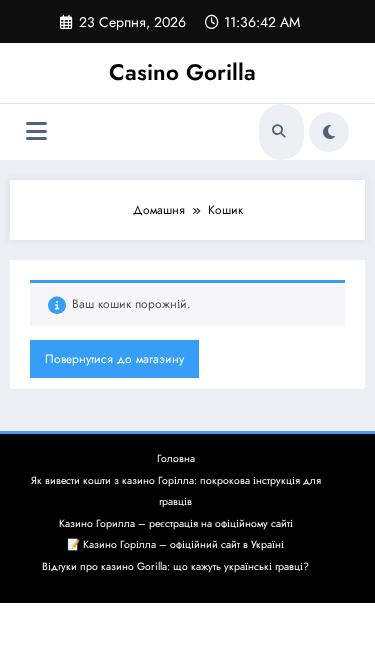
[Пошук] (279, 132)
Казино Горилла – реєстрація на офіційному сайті (176, 523)
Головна (176, 458)
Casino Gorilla (182, 72)
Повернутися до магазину (114, 359)
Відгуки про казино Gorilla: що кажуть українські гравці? (175, 566)
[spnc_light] (329, 132)
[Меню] (36, 131)
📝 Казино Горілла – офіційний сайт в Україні (175, 544)
